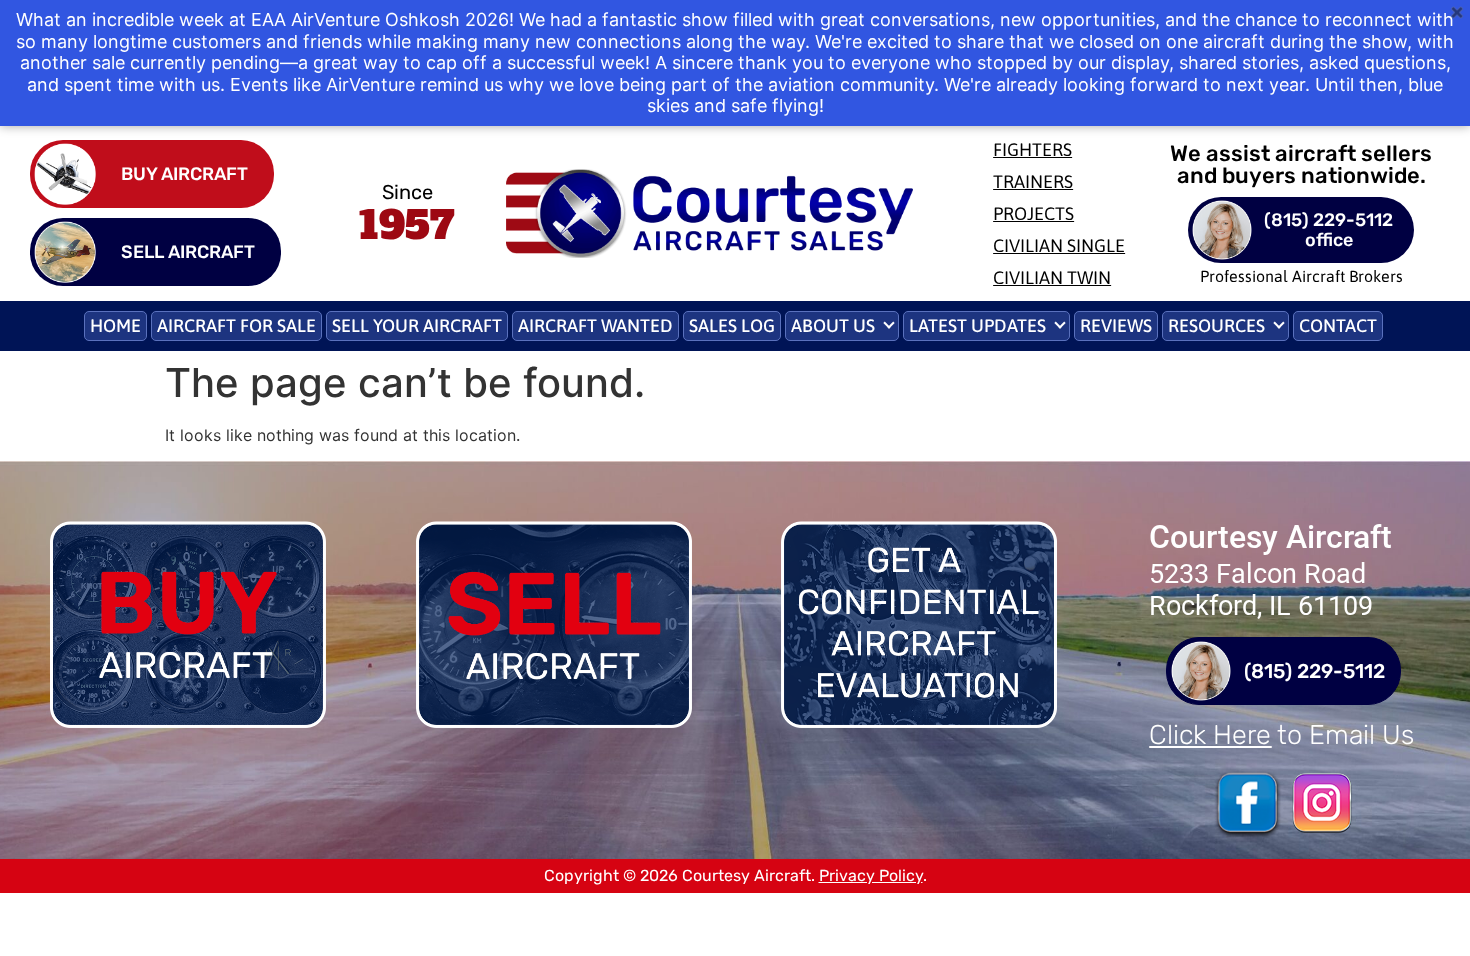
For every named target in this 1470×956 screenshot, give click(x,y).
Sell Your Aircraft (417, 325)
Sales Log (732, 325)
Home (115, 325)
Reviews (1116, 325)
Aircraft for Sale (236, 325)
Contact (1338, 325)
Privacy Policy (871, 875)
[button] (842, 326)
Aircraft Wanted (595, 325)
